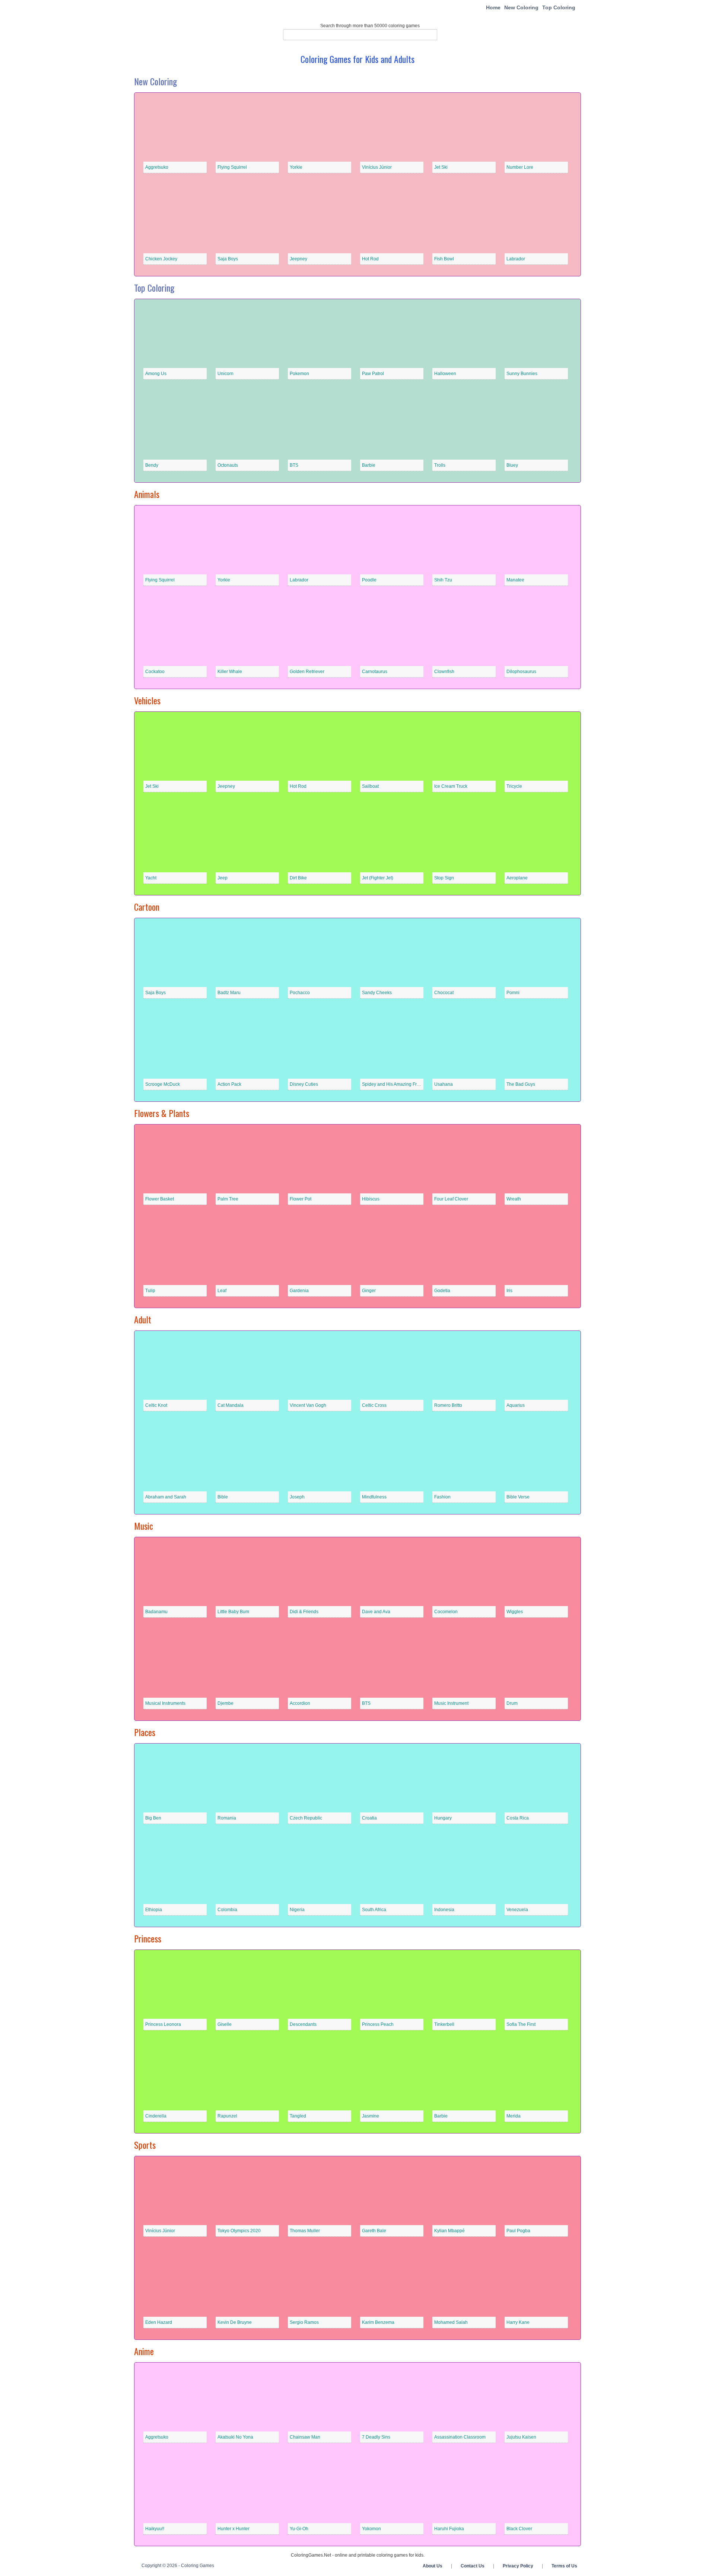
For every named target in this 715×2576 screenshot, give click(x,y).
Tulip (150, 1291)
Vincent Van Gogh (308, 1405)
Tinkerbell (444, 2024)
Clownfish (444, 672)
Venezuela (517, 1910)
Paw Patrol (373, 374)
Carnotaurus (375, 672)
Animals (147, 494)
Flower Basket (160, 1199)
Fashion (442, 1497)
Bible (223, 1497)
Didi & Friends (304, 1612)
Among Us (156, 374)
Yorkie (296, 167)
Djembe (225, 1703)
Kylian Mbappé (449, 2231)
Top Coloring (559, 7)
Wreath (514, 1199)
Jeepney (298, 259)
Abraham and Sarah (166, 1497)
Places (145, 1732)
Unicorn (225, 374)
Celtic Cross (374, 1405)
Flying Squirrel (232, 167)
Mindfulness (374, 1497)
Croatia (369, 1818)
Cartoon (147, 907)
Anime (144, 2351)
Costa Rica (518, 1818)
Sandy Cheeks (377, 993)
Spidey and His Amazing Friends (395, 1084)
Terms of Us (564, 2566)
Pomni (513, 993)
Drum (512, 1703)
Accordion (300, 1703)
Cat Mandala (231, 1405)
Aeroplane (517, 878)
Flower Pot (301, 1199)
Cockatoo (155, 672)
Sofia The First (521, 2024)
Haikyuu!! (155, 2529)
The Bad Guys (521, 1084)
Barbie (369, 465)
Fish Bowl (444, 259)
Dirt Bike (298, 878)
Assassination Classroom (460, 2437)
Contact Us (473, 2566)
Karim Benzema (378, 2322)
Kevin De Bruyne (235, 2322)
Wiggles (515, 1612)
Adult (143, 1319)
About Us (433, 2566)
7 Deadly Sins (376, 2437)
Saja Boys (228, 259)
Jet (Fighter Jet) (378, 878)
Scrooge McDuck (163, 1084)
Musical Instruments (165, 1703)
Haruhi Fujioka (449, 2529)
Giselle (225, 2024)
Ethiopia (154, 1910)
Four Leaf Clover (451, 1199)
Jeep (223, 878)
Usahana (444, 1084)
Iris (509, 1291)
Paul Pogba (518, 2231)
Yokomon (371, 2529)
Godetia (442, 1291)
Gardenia (299, 1291)
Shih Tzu (443, 580)
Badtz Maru (229, 993)
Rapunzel (227, 2116)
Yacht (151, 878)
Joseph (297, 1497)
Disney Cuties (304, 1084)
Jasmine (371, 2116)
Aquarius (516, 1405)
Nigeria (297, 1910)
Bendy (152, 465)
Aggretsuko (157, 167)
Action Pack (229, 1084)
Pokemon (299, 374)
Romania (227, 1818)
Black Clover (519, 2529)
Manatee (515, 580)
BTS (294, 465)
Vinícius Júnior (377, 167)
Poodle (369, 580)
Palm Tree (228, 1199)
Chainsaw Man (305, 2437)
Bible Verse (518, 1497)
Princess (148, 1938)
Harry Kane (518, 2322)
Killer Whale (230, 672)
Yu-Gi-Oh (299, 2529)
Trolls (440, 465)
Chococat (444, 993)
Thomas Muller (305, 2231)
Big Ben (153, 1818)
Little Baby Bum (233, 1612)
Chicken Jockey (161, 259)
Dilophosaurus (521, 672)
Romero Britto (448, 1405)
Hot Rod (370, 259)
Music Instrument (451, 1703)
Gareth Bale (374, 2231)
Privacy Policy (518, 2566)
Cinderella (156, 2116)
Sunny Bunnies (522, 374)
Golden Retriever (307, 672)
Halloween (445, 374)
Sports (145, 2145)
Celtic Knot (156, 1405)
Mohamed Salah (451, 2322)
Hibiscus (371, 1199)
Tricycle (514, 786)
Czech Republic (306, 1818)
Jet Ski (441, 167)
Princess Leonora (163, 2024)
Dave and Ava (376, 1612)
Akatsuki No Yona (235, 2437)
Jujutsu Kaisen (521, 2437)
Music (144, 1526)
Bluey (512, 465)
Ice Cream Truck (451, 786)
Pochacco (300, 993)
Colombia (227, 1910)
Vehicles (147, 700)
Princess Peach (378, 2024)
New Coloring (521, 7)
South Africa (374, 1910)
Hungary (443, 1818)
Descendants (303, 2024)
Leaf (222, 1291)
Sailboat (370, 786)
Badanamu (156, 1612)
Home (493, 7)
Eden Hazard (159, 2322)
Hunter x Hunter (233, 2529)
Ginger (369, 1291)
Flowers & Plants (162, 1113)
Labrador (516, 259)
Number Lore (520, 167)
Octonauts (228, 465)
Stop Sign (444, 878)
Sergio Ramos (304, 2322)
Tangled (298, 2116)
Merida (514, 2116)
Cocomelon (446, 1612)
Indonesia (444, 1910)
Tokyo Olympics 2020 (239, 2231)
